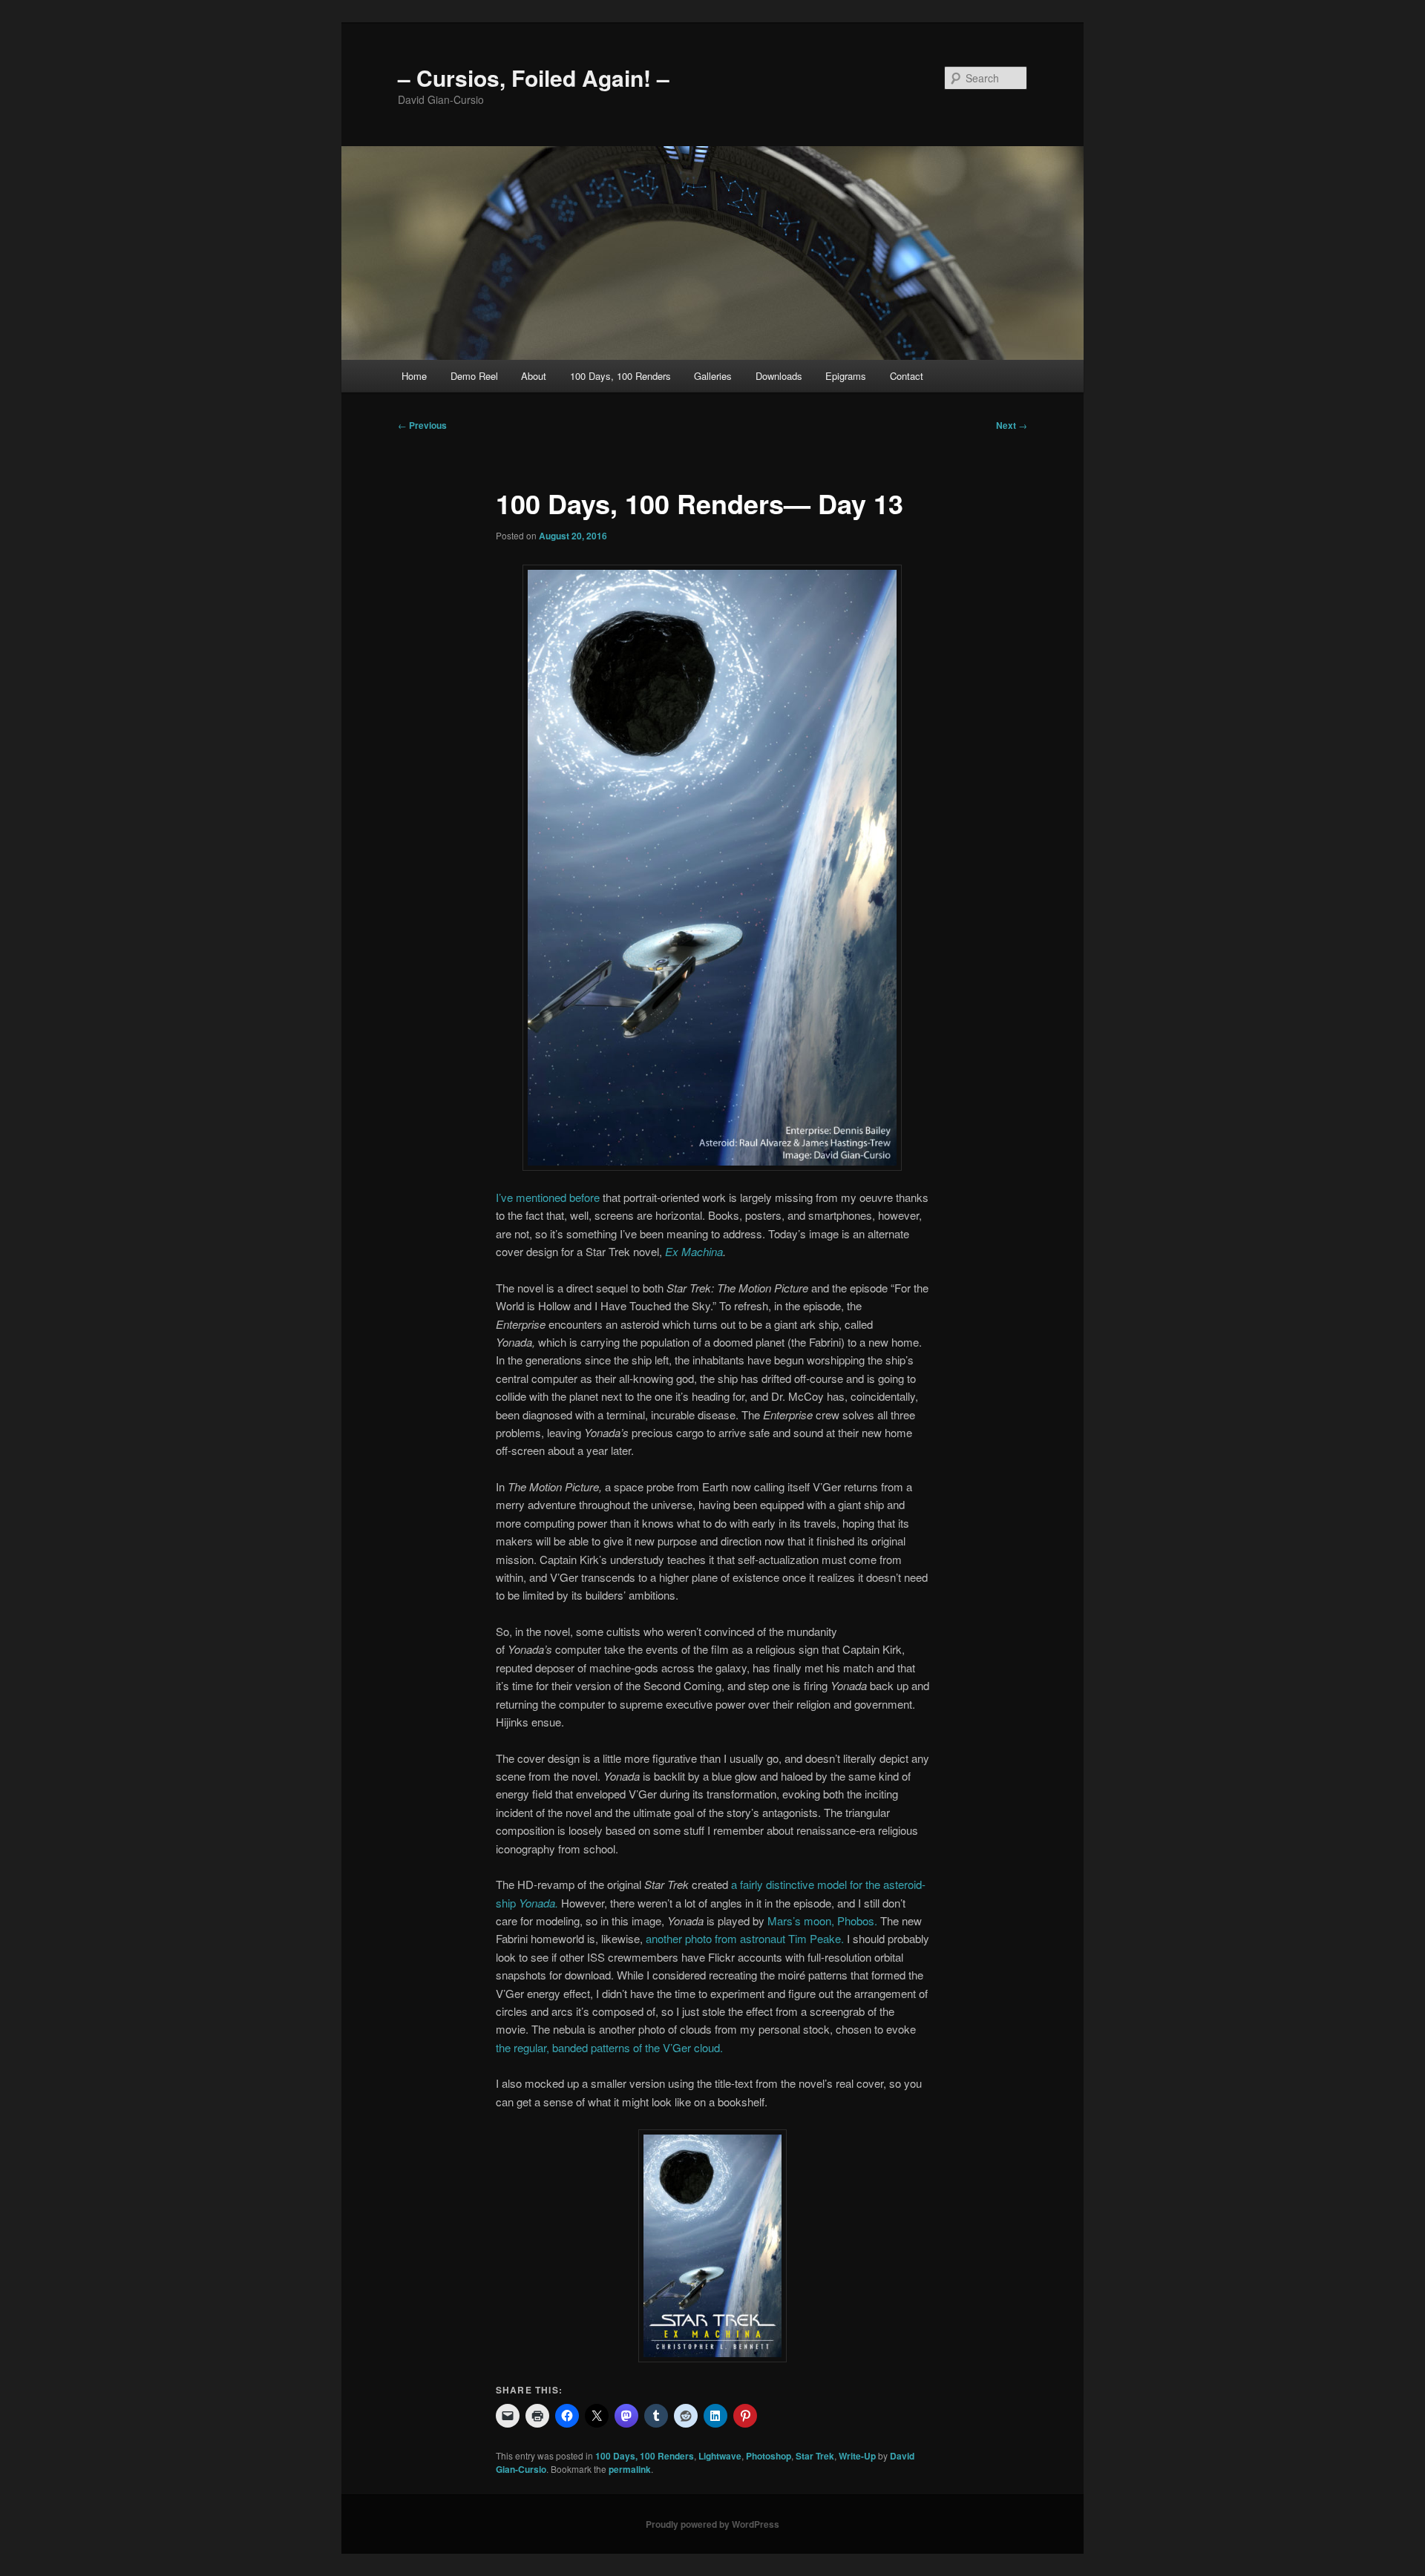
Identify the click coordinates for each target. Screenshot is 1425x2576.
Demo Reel (474, 376)
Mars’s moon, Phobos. (822, 1920)
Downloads (779, 376)
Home (414, 376)
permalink (630, 2469)
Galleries (713, 376)
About (534, 376)
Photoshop (769, 2456)
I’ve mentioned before (548, 1197)
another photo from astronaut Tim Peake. (745, 1938)
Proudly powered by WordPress (712, 2524)
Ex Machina (694, 1251)
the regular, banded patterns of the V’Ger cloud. (609, 2047)
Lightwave (720, 2456)
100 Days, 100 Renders (620, 376)
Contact (907, 376)
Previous (422, 425)
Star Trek (815, 2456)
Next (1012, 425)
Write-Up (857, 2456)
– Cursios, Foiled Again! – (534, 78)
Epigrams (846, 376)
